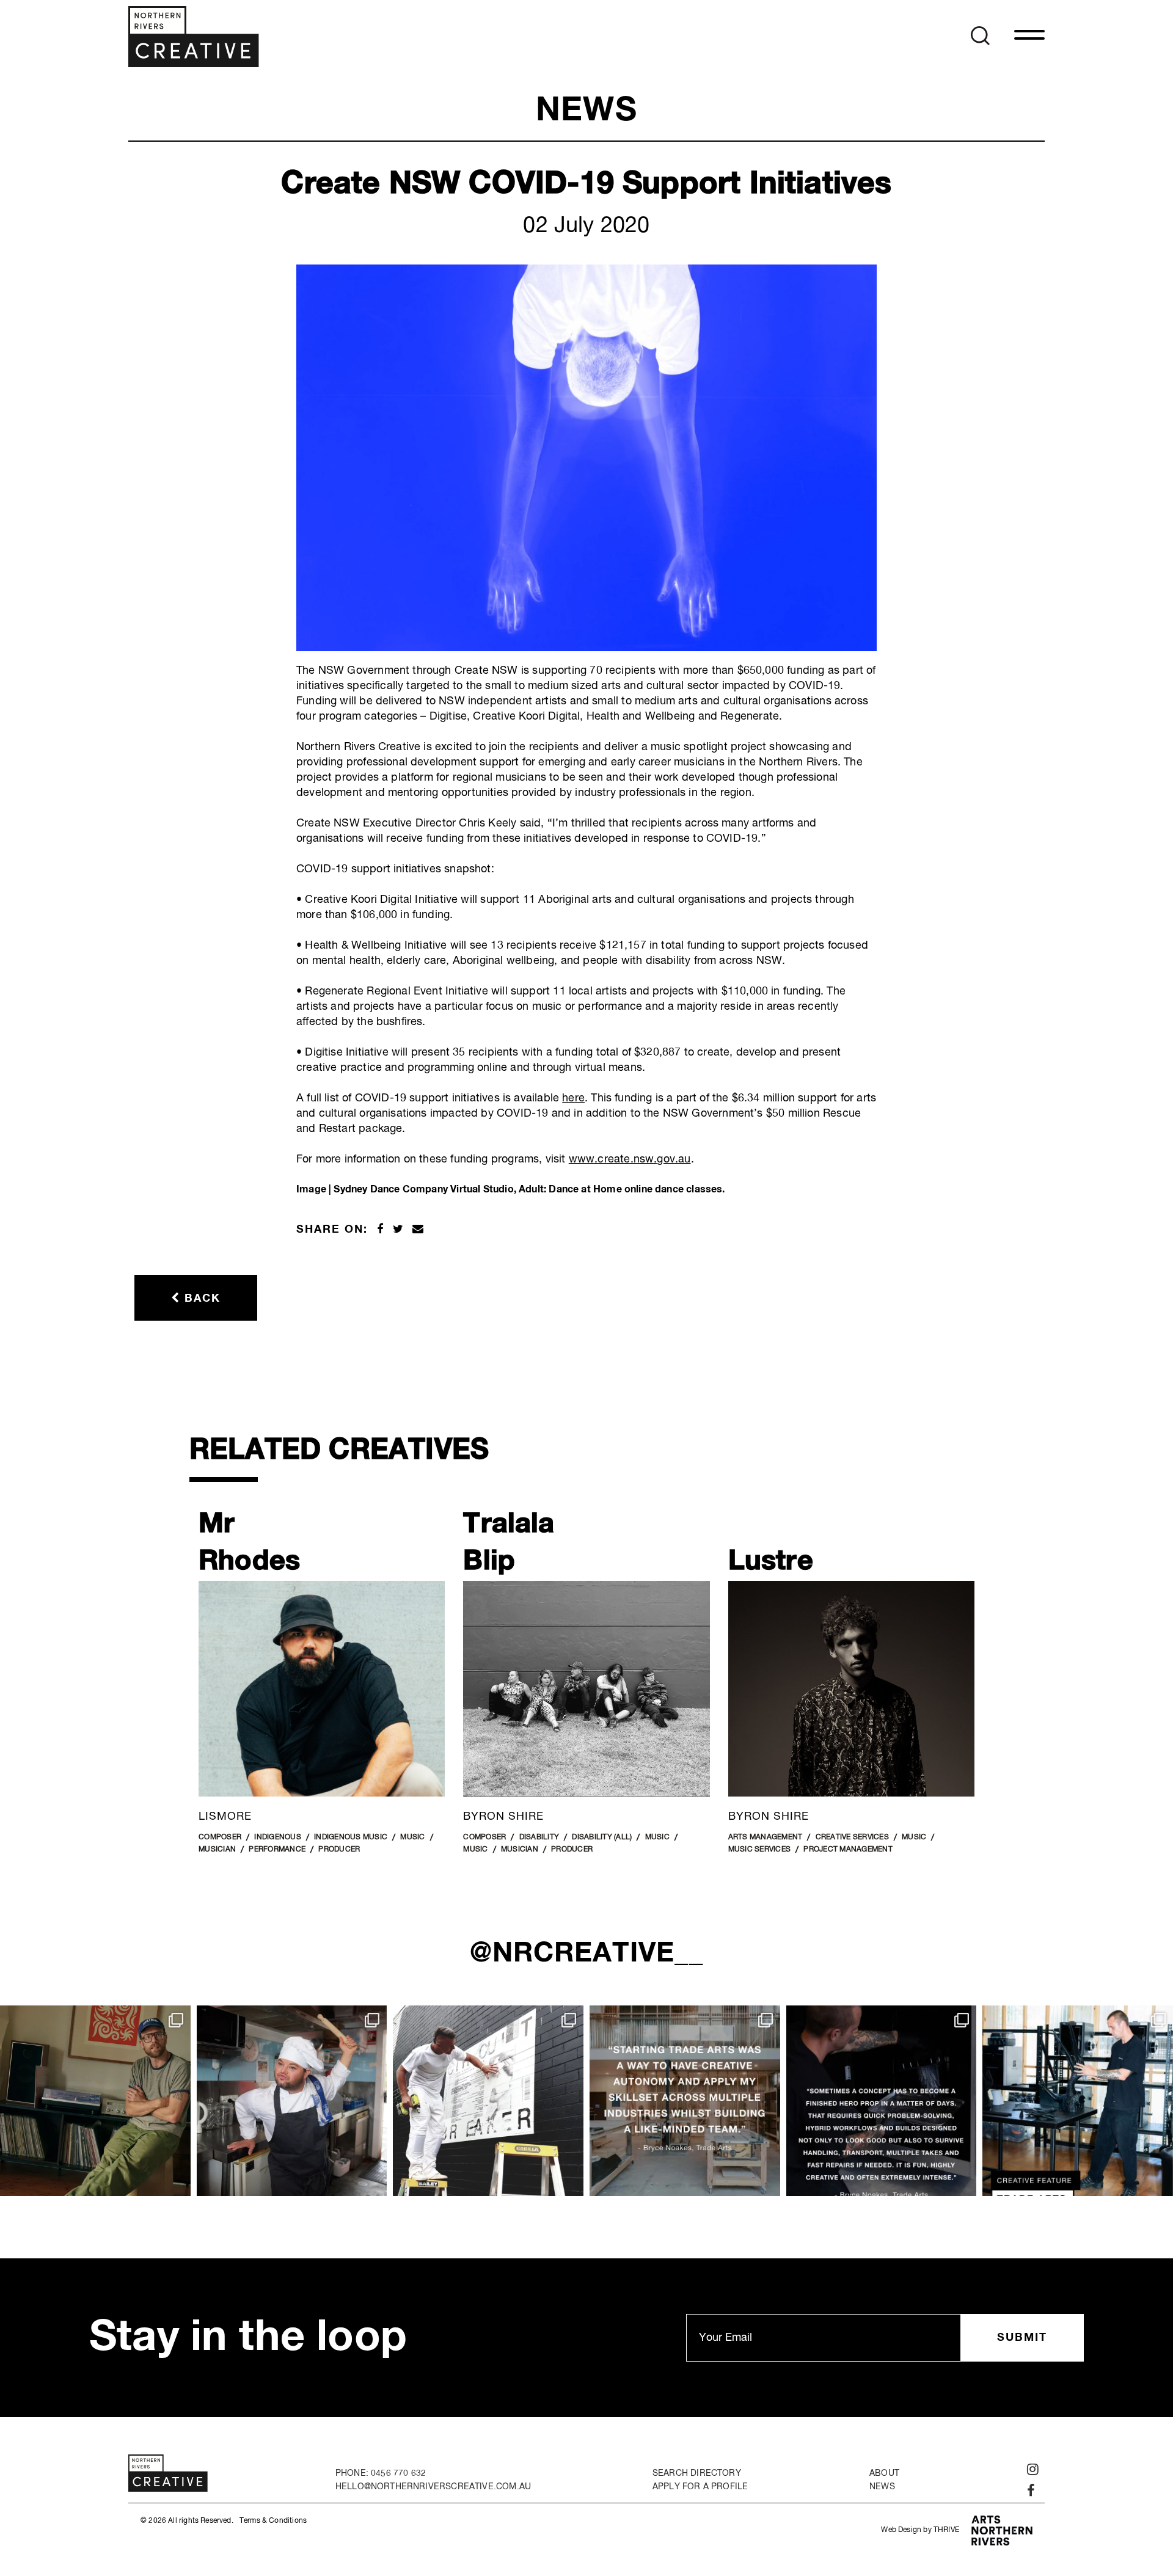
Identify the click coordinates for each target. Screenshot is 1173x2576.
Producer (339, 1850)
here (573, 1098)
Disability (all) (602, 1837)
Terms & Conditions (273, 2521)
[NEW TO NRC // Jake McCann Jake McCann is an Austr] (95, 2101)
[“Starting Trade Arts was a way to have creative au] (685, 2101)
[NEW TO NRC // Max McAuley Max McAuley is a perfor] (292, 2101)
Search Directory (697, 2473)
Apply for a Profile (700, 2487)
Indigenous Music (351, 1837)
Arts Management (766, 1837)
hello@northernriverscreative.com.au (433, 2487)
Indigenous (278, 1837)
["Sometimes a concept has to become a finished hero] (882, 2101)
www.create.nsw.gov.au (630, 1159)
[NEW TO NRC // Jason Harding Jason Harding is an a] (488, 2101)
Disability (539, 1837)
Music (412, 1837)
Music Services (760, 1850)
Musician (217, 1850)
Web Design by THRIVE (920, 2530)
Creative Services (852, 1837)
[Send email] (418, 1230)
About (884, 2473)
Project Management (848, 1850)
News (882, 2487)
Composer (220, 1837)
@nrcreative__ (587, 1954)
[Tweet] (398, 1230)
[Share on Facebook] (380, 1230)
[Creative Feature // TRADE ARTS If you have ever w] (1078, 2101)
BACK (200, 1299)
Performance (277, 1850)
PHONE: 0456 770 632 (381, 2473)
